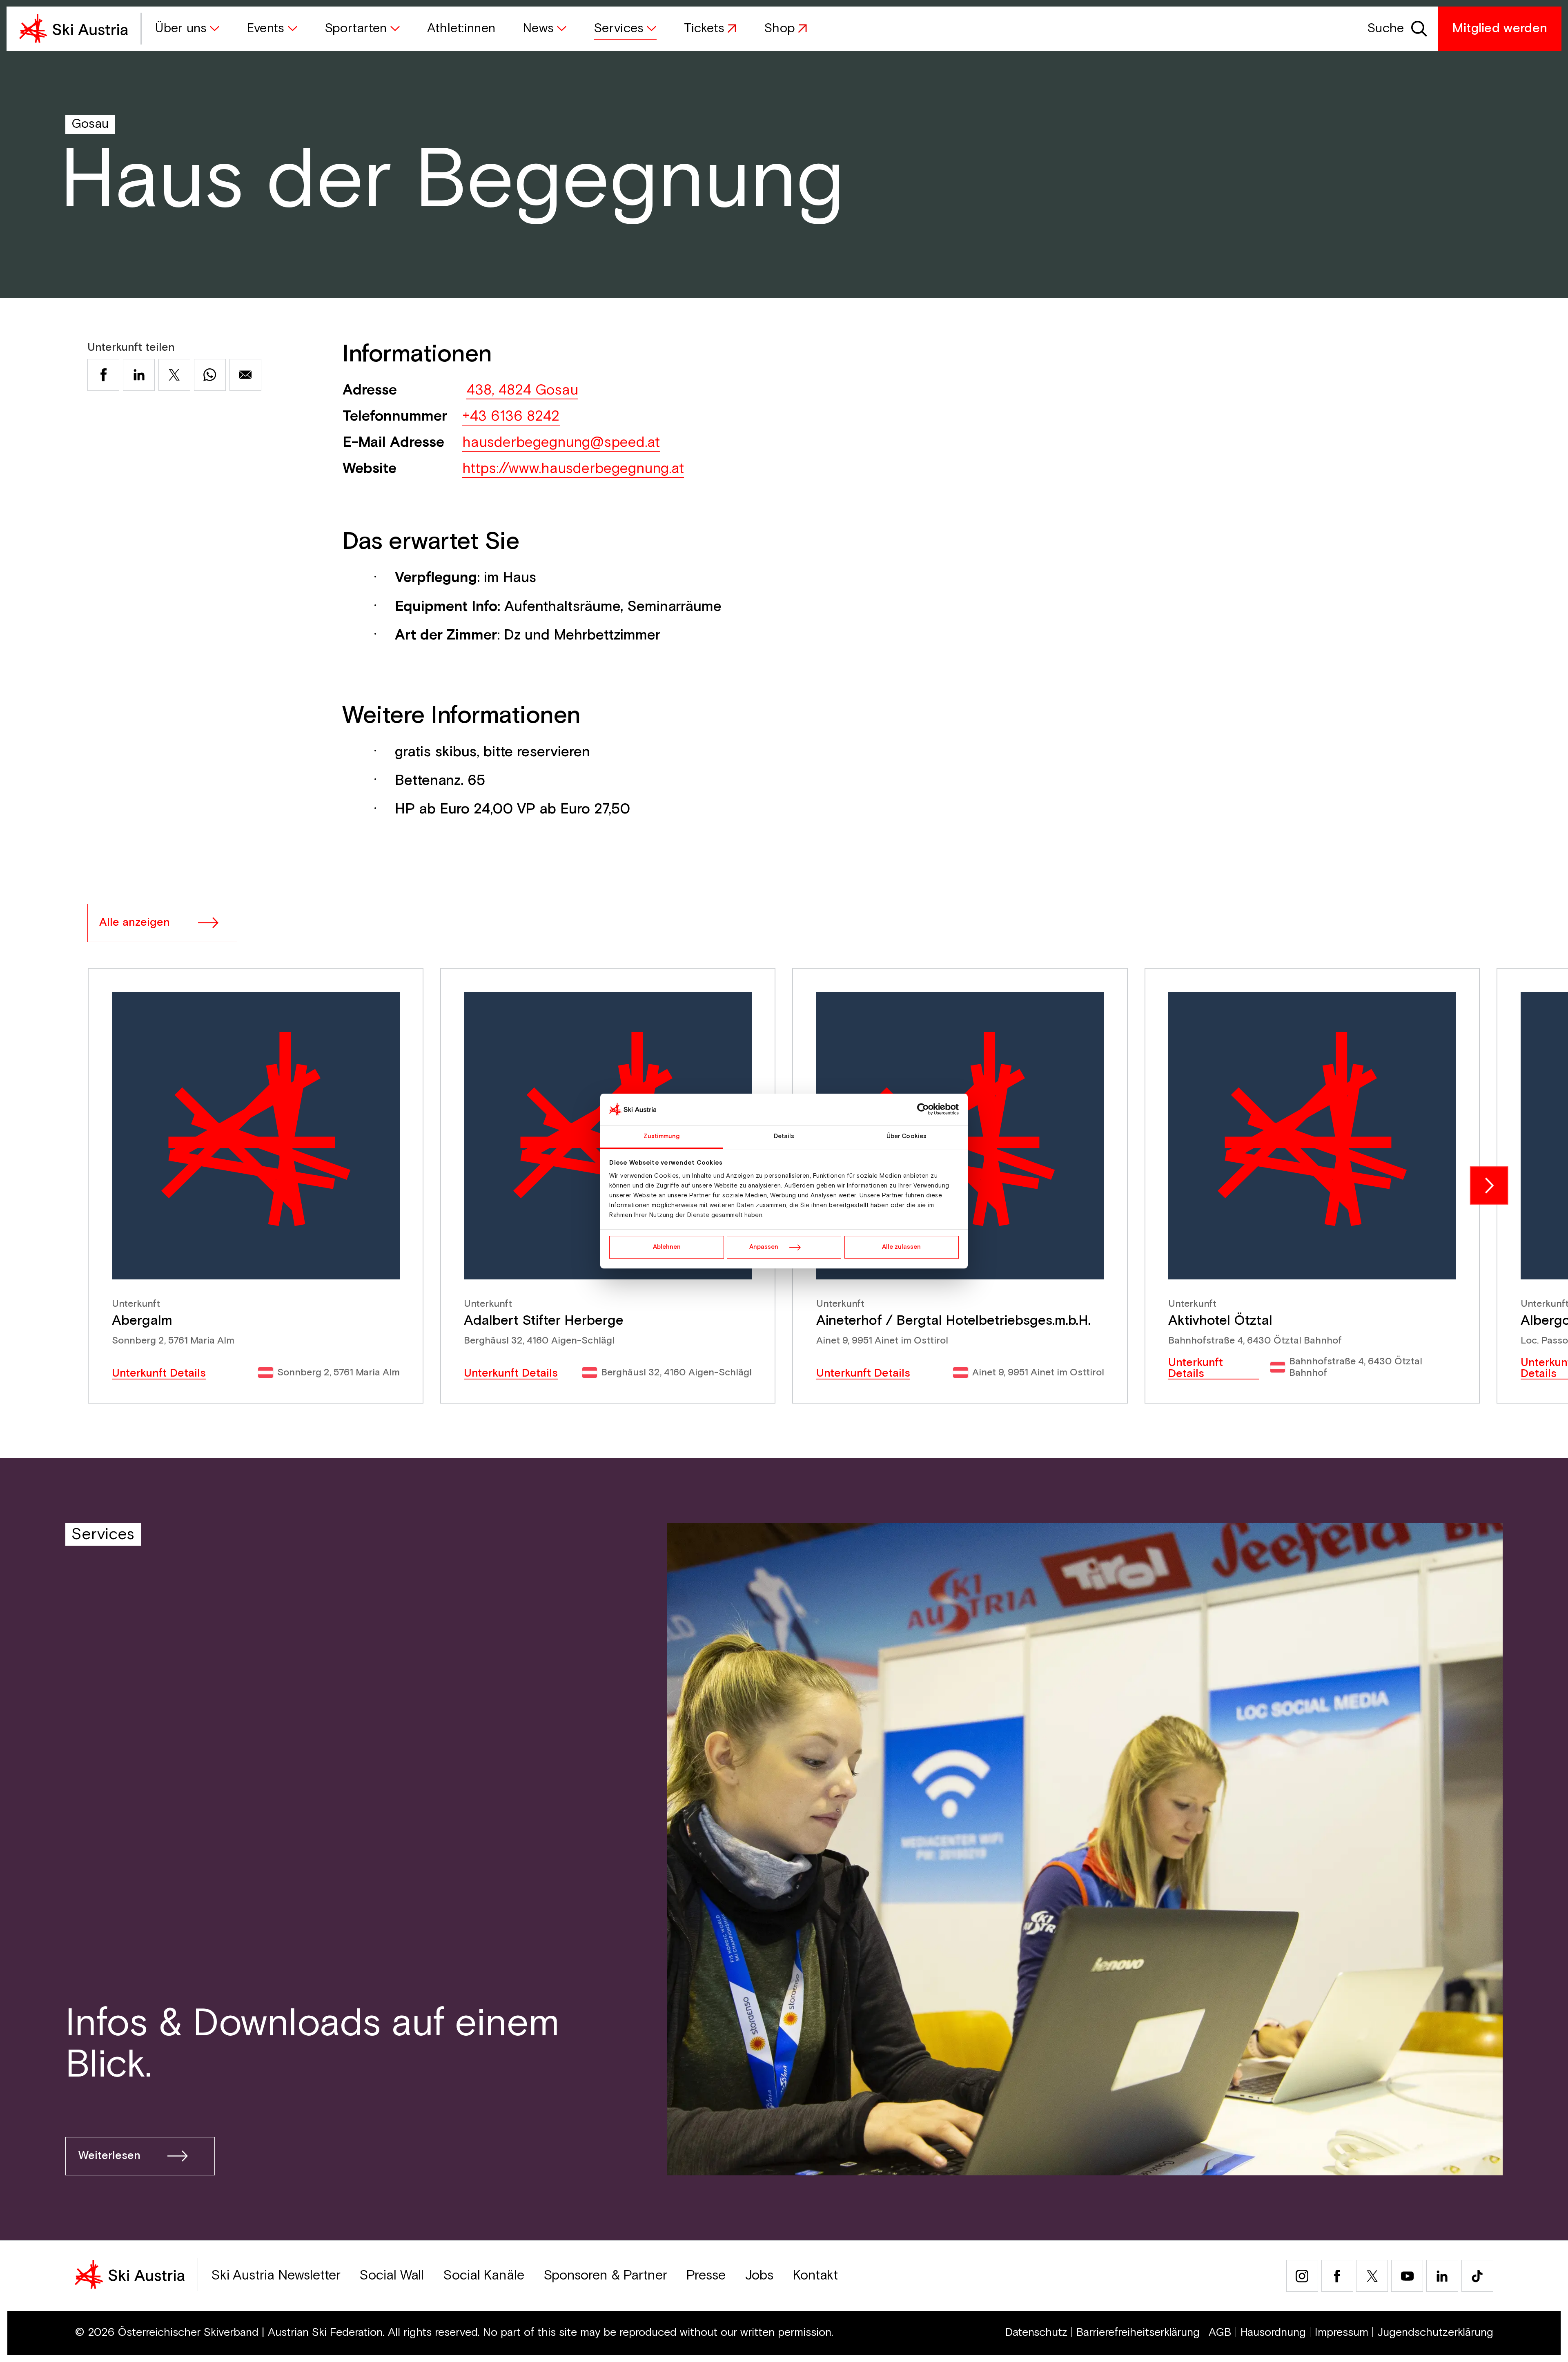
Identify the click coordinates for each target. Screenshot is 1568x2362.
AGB (1220, 2333)
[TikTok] (1477, 2276)
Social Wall (392, 2276)
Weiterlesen (109, 2156)
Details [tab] (784, 1136)
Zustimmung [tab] (662, 1136)
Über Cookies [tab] (906, 1136)
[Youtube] (1407, 2276)
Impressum (1342, 2333)
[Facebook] (1337, 2276)
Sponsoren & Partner (605, 2276)
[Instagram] (1302, 2276)
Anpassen (764, 1247)
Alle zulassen (901, 1247)
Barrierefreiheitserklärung (1138, 2333)
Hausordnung (1273, 2333)
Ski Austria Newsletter (276, 2276)
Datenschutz (1036, 2333)
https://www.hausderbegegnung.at (573, 469)
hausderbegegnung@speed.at (561, 442)
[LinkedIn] (1442, 2276)
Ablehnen (667, 1247)
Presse (706, 2276)
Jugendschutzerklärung (1435, 2333)
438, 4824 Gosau (522, 390)
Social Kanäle (484, 2276)
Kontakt (815, 2276)
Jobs (759, 2276)
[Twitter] (1372, 2276)
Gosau (90, 124)
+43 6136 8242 (511, 416)
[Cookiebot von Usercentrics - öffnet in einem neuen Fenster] (923, 1110)
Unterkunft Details (159, 1374)
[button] (187, 29)
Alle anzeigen (135, 923)
